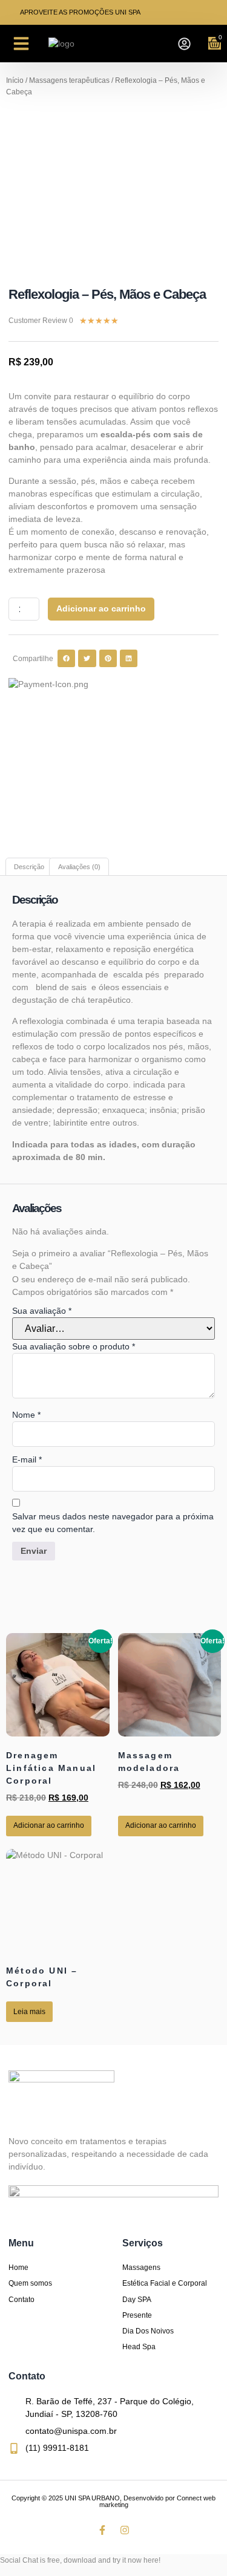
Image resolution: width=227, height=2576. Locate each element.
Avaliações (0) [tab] (79, 867)
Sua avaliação (42, 1311)
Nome (26, 1415)
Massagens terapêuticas (69, 80)
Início (15, 80)
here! (152, 2560)
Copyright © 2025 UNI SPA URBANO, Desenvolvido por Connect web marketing (113, 2501)
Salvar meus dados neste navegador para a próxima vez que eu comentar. (113, 1523)
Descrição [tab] (29, 867)
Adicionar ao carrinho (101, 608)
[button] (21, 44)
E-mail (27, 1459)
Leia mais (29, 2012)
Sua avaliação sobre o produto (74, 1346)
